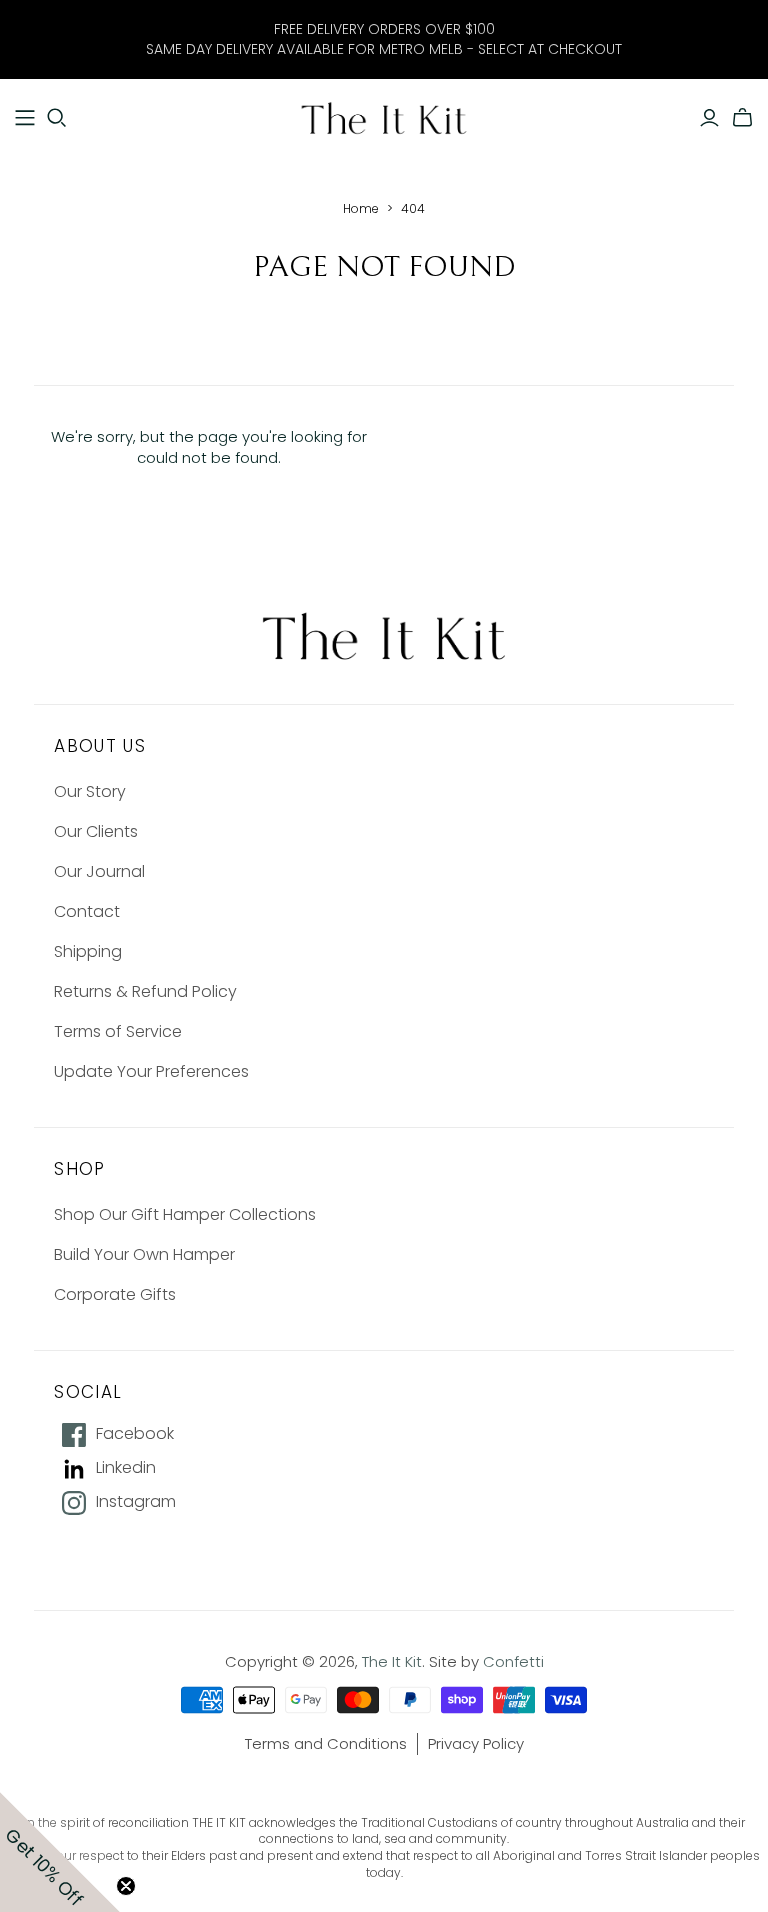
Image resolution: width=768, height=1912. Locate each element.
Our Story (90, 791)
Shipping (88, 951)
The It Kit (392, 1661)
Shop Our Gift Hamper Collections (185, 1214)
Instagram (136, 1502)
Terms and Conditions (326, 1743)
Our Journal (99, 871)
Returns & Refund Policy (145, 991)
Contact (87, 911)
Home (361, 208)
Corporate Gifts (115, 1294)
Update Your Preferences (151, 1071)
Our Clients (96, 831)
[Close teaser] (126, 1886)
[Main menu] (25, 118)
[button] (60, 1852)
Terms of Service (118, 1031)
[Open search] (57, 118)
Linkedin (126, 1468)
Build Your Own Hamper (144, 1254)
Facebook (135, 1434)
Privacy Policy (476, 1743)
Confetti (513, 1661)
